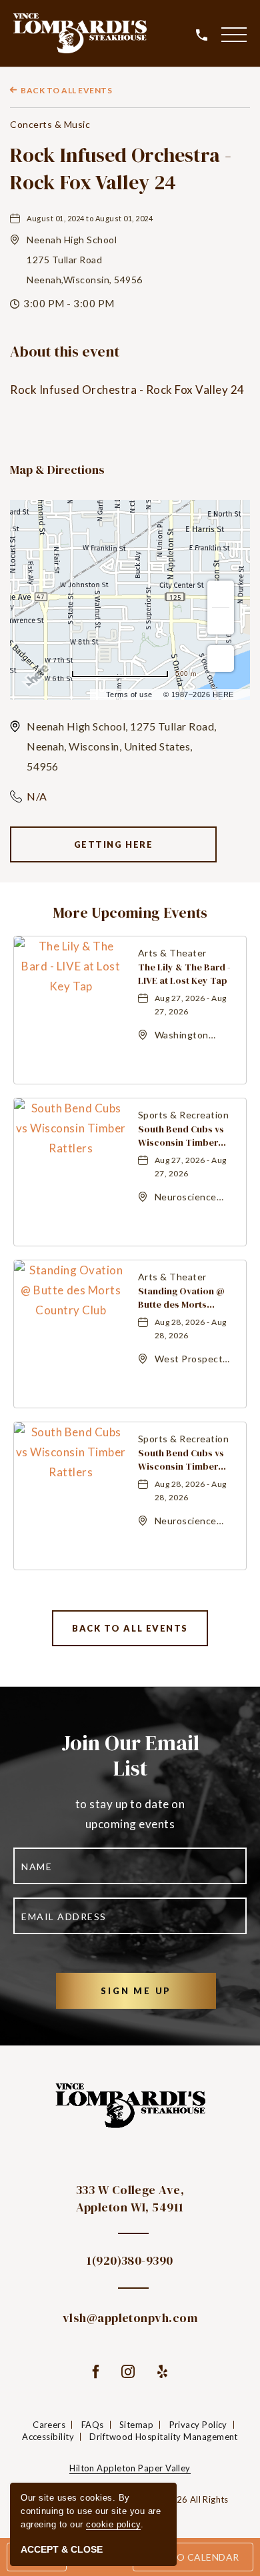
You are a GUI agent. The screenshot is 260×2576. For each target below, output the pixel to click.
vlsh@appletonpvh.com (130, 2318)
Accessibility (48, 2437)
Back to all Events (66, 90)
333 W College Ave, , (130, 2198)
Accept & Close (62, 2549)
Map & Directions (57, 470)
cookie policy (113, 2524)
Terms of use (129, 694)
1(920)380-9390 (130, 2260)
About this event (65, 352)
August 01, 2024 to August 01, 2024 (90, 218)
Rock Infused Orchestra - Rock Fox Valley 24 (121, 169)
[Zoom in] (221, 594)
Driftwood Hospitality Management (163, 2437)
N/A (37, 796)
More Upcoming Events (130, 912)
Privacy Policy (198, 2425)
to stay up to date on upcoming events (130, 1814)
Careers (49, 2425)
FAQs (93, 2425)
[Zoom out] (221, 621)
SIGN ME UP (158, 1990)
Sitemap (136, 2425)
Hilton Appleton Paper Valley (130, 2468)
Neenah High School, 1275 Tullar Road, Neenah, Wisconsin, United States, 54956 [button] (122, 746)
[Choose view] (221, 658)
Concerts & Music (50, 124)
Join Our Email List (130, 1756)
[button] (234, 34)
